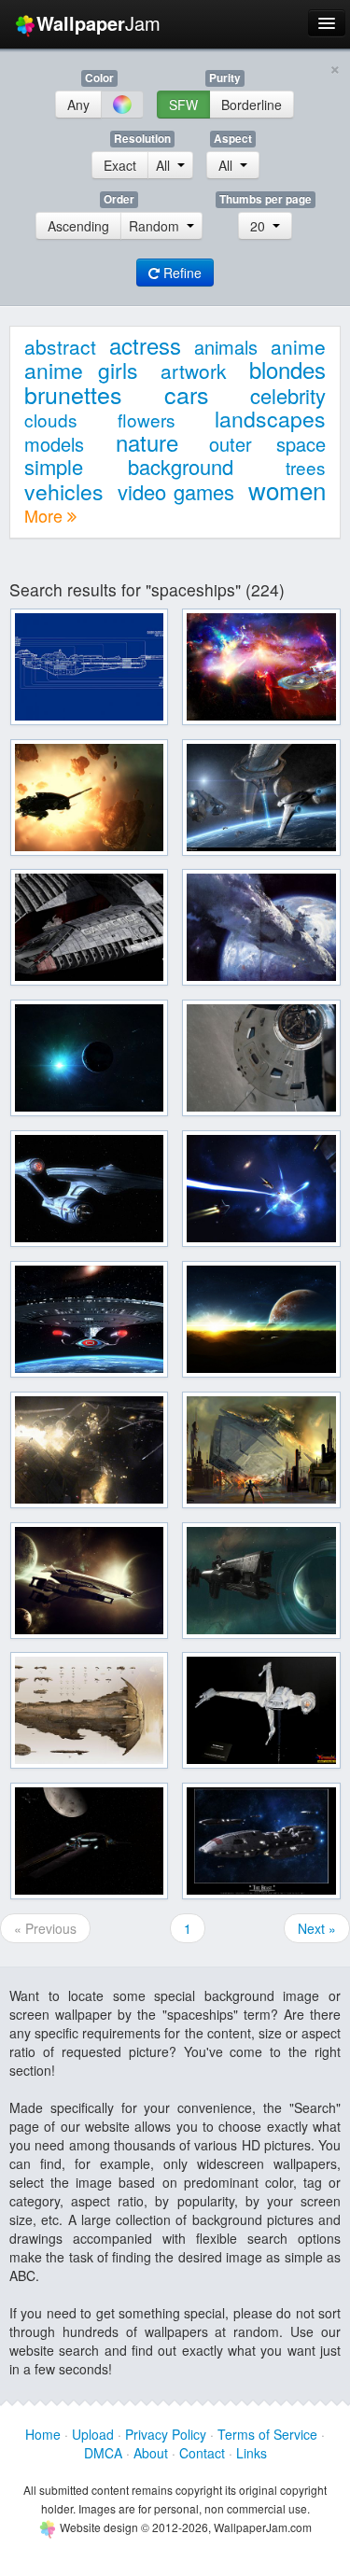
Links (252, 2453)
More (46, 515)
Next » (317, 1928)
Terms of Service (267, 2434)
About (151, 2453)
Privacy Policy (166, 2434)
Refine (181, 273)
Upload (93, 2434)
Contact (202, 2453)
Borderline (252, 105)
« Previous (45, 1928)
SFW (183, 105)
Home (43, 2434)
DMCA (103, 2453)
